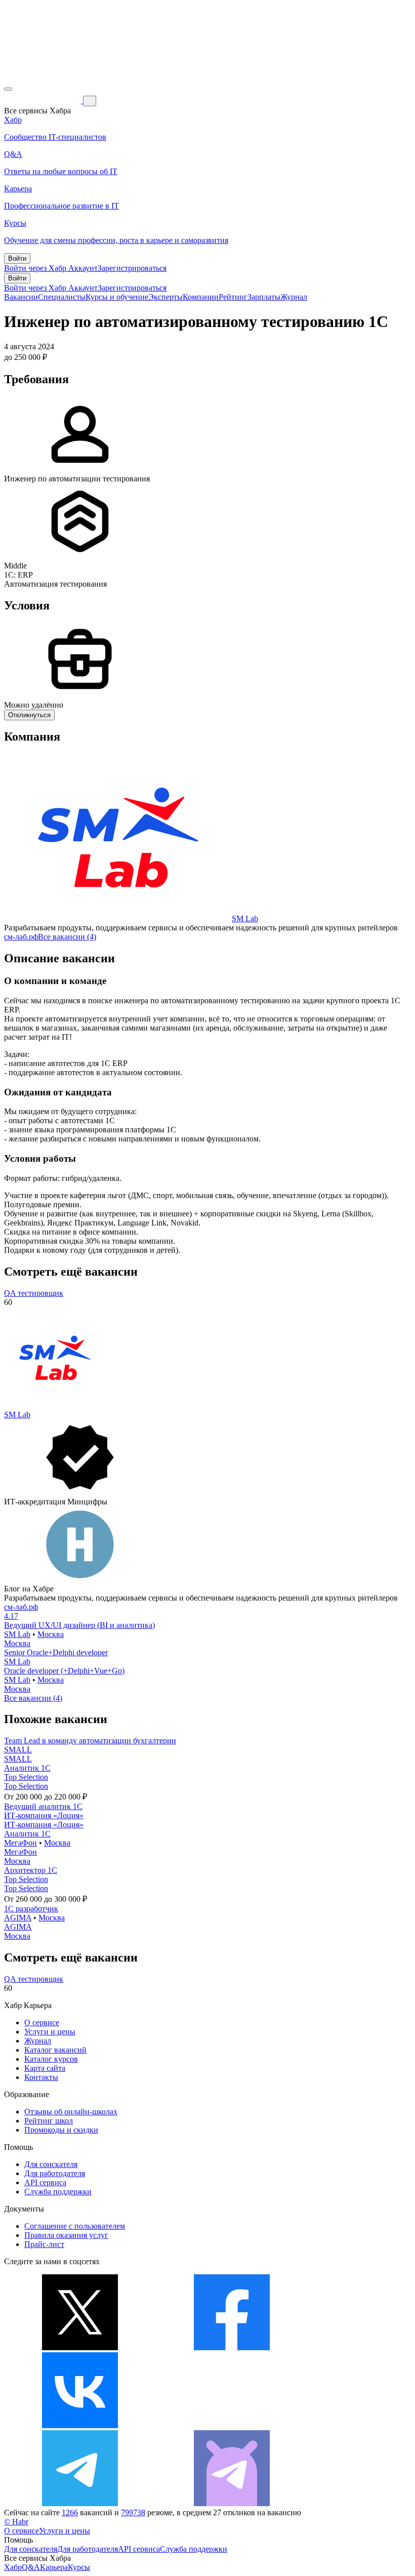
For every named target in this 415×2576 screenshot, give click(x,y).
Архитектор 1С (31, 1870)
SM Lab (245, 918)
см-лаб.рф (21, 937)
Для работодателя (55, 2173)
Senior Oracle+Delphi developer (56, 1652)
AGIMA (18, 1918)
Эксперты (165, 297)
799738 (133, 2512)
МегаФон (20, 1843)
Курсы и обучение (117, 297)
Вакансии (21, 297)
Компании (201, 297)
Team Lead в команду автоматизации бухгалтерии (90, 1741)
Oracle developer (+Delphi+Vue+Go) (64, 1671)
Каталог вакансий (55, 2050)
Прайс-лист (44, 2244)
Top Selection (26, 1777)
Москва (51, 1634)
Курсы (79, 2567)
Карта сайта (45, 2068)
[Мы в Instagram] (232, 2425)
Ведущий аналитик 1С (43, 1806)
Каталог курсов (51, 2059)
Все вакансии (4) (67, 937)
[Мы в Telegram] (80, 2503)
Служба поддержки (58, 2192)
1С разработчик (31, 1909)
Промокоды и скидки (61, 2130)
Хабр (13, 2567)
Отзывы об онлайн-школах (71, 2112)
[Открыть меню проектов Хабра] (8, 89)
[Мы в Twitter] (80, 2347)
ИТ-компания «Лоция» (44, 1815)
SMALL (18, 1750)
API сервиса (45, 2182)
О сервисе (42, 2022)
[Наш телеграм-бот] (232, 2503)
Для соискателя (51, 2164)
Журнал (294, 297)
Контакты (41, 2077)
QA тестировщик (34, 1293)
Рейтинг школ (49, 2121)
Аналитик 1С (27, 1768)
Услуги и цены (50, 2032)
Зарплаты (264, 297)
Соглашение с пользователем (75, 2226)
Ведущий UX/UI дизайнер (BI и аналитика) (79, 1625)
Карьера (54, 2567)
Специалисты (62, 297)
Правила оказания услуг (66, 2235)
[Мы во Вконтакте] (80, 2425)
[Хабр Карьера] (44, 100)
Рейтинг (233, 297)
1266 (70, 2512)
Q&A (31, 2567)
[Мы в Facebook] (232, 2347)
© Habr (16, 2522)
